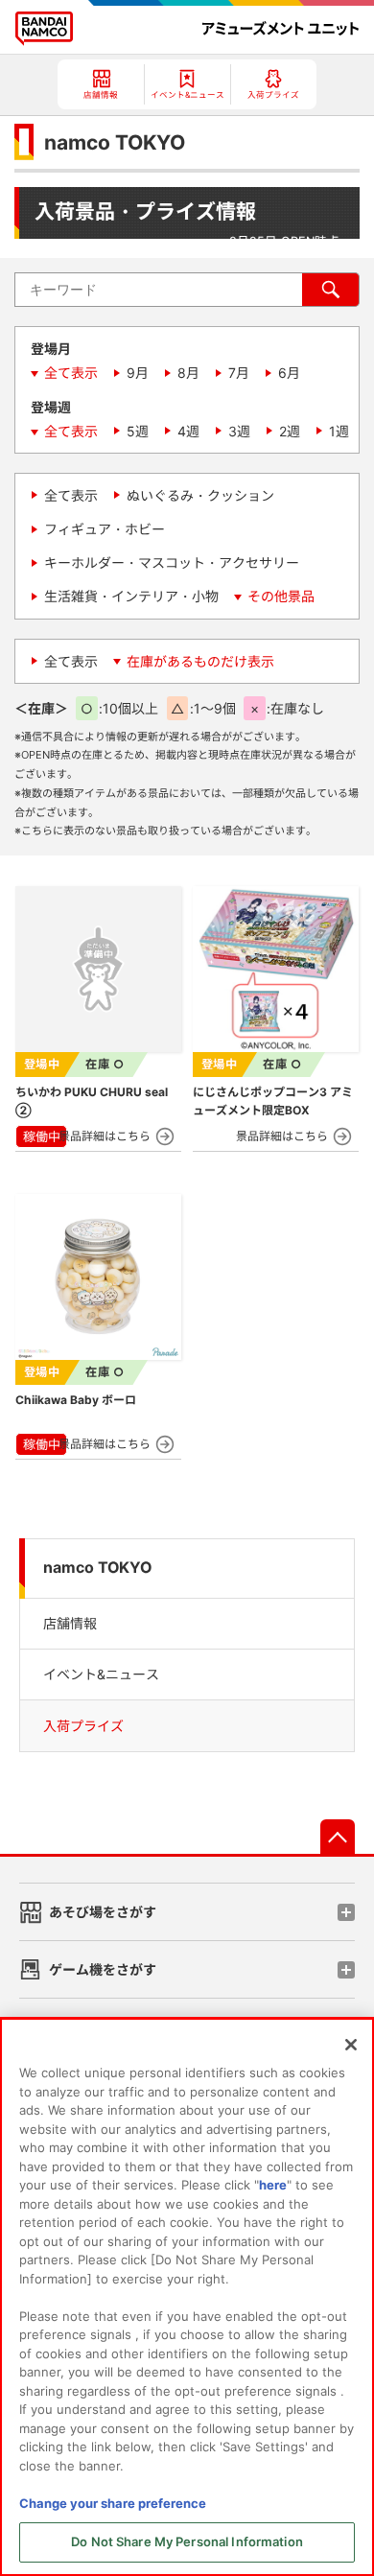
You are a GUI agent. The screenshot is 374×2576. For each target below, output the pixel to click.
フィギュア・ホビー (105, 529)
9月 (138, 373)
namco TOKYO (97, 1568)
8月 (188, 373)
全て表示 (71, 373)
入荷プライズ (83, 1726)
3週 (239, 431)
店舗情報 (70, 1623)
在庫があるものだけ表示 (200, 661)
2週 (290, 431)
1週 (339, 431)
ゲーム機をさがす (103, 1969)
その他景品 (281, 596)
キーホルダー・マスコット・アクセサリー (172, 562)
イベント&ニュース (101, 1674)
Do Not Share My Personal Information (187, 2541)
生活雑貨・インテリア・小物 (131, 596)
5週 (138, 431)
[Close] (351, 2045)
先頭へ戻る (338, 1837)
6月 (289, 373)
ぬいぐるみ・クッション (200, 495)
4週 (188, 431)
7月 (239, 373)
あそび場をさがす (103, 1912)
